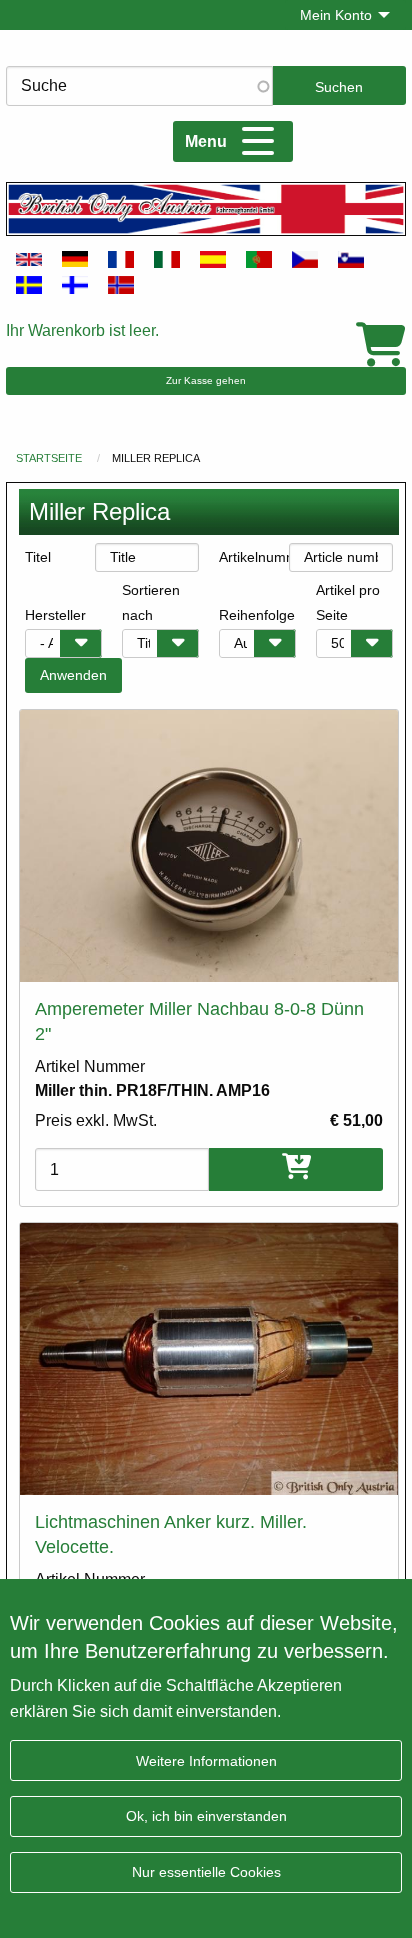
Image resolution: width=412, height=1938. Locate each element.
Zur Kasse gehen (206, 380)
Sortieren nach (151, 602)
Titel (38, 557)
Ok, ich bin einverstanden (206, 1816)
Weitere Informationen (206, 1761)
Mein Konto (336, 15)
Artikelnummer (254, 557)
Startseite (49, 458)
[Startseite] (206, 208)
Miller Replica (156, 458)
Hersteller (55, 615)
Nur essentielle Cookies (206, 1872)
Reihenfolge (257, 615)
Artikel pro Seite (348, 602)
